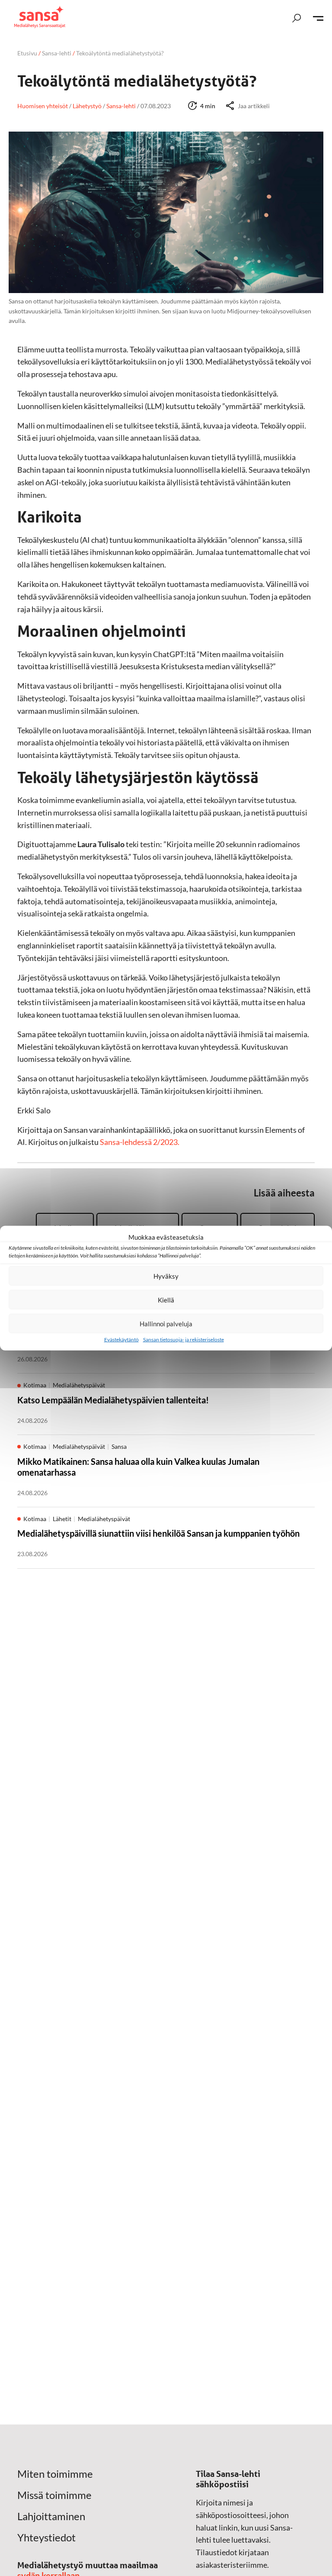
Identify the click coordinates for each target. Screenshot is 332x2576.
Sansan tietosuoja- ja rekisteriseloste (184, 1340)
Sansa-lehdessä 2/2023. (140, 1142)
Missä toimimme (54, 2495)
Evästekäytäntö (121, 1340)
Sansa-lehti (57, 53)
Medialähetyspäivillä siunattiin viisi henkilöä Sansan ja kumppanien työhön (158, 1533)
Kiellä (166, 1299)
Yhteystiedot (46, 2537)
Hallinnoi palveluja (166, 1323)
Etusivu (27, 53)
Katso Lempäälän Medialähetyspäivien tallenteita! (113, 1400)
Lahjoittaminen (51, 2516)
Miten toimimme (55, 2474)
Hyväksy (166, 1276)
